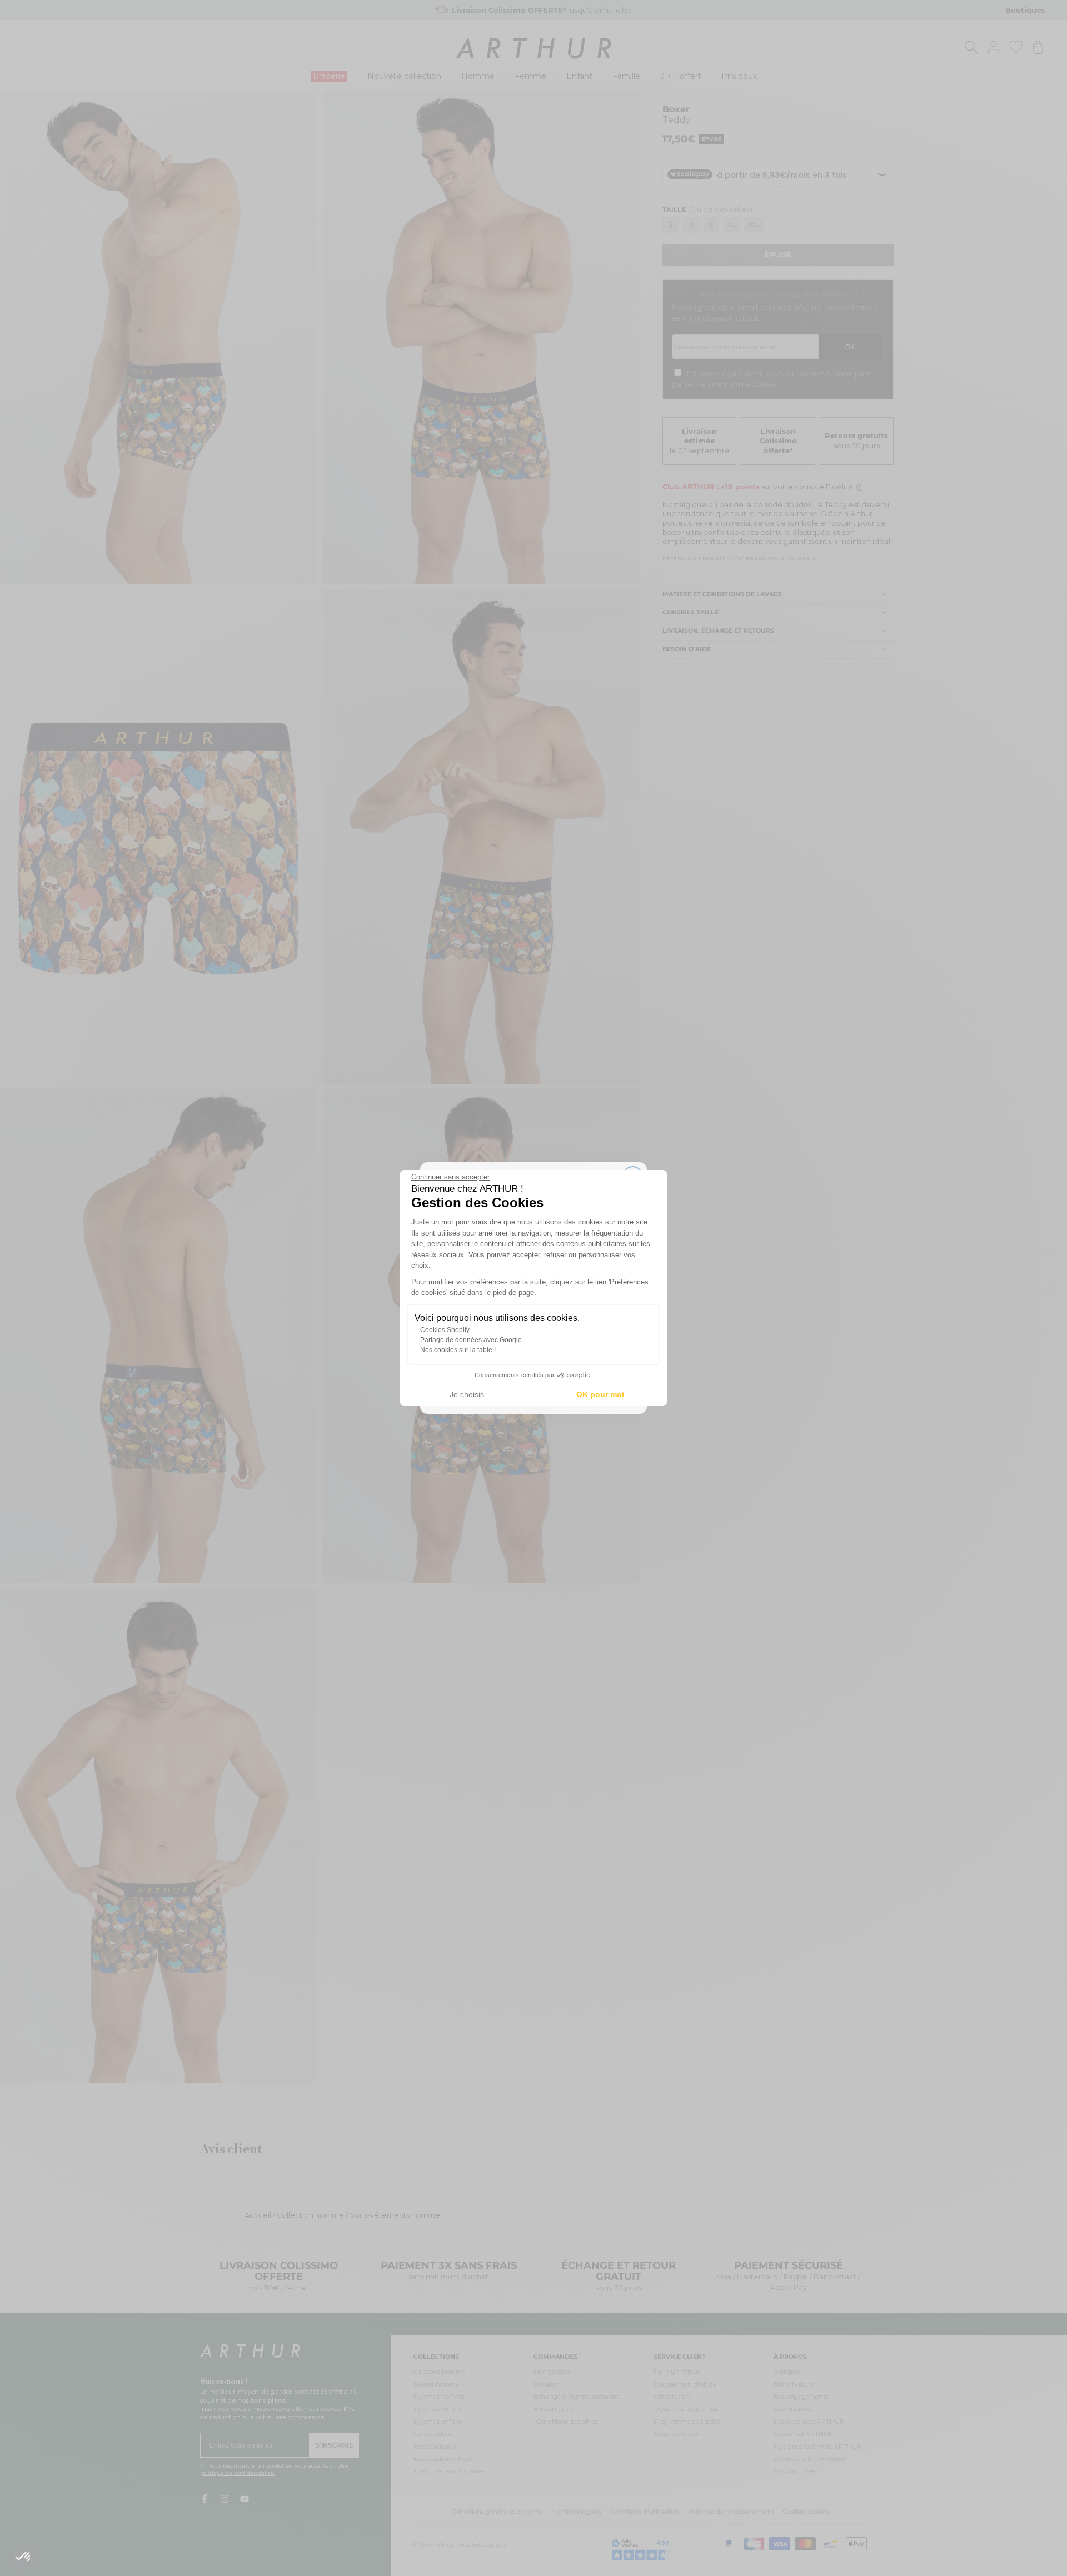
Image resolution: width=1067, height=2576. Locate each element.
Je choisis (467, 1394)
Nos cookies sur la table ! (458, 1350)
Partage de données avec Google (471, 1340)
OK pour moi (600, 1394)
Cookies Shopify (445, 1330)
